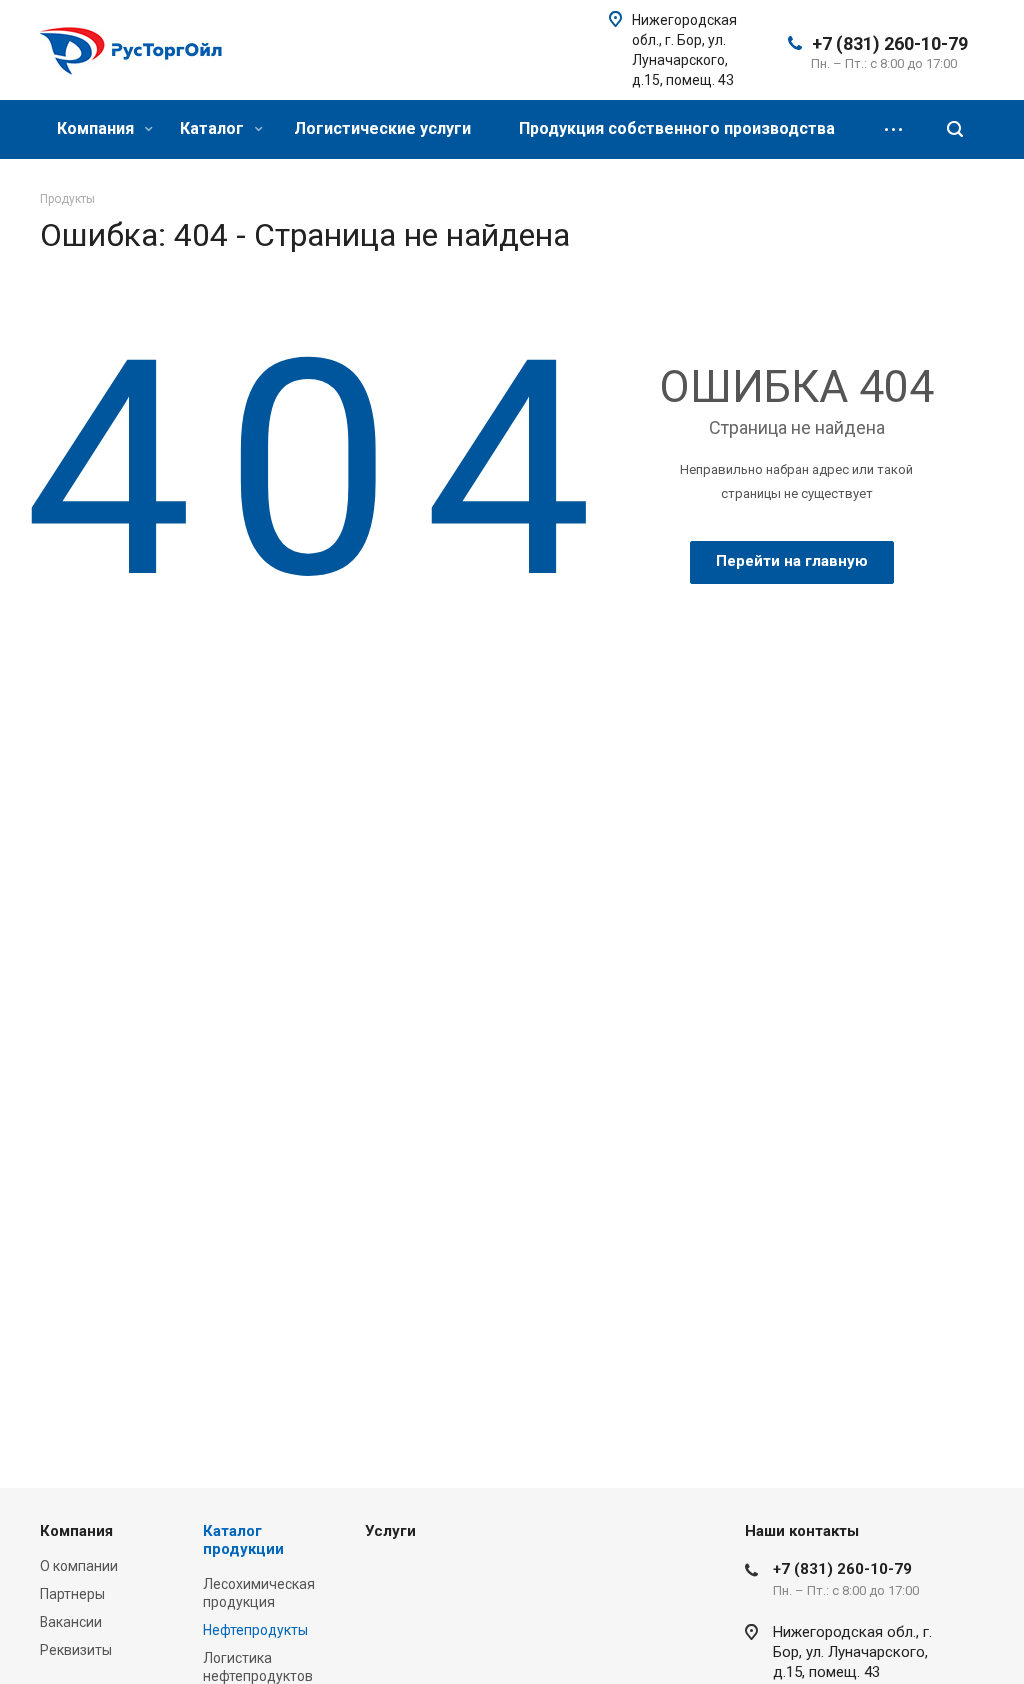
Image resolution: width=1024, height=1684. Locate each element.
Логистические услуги (382, 128)
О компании (79, 1566)
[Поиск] (955, 129)
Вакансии (71, 1622)
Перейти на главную (792, 561)
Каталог (214, 128)
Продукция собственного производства (677, 128)
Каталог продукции (243, 1540)
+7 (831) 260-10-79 (890, 43)
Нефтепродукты (255, 1630)
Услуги (390, 1531)
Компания (97, 128)
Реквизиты (76, 1650)
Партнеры (72, 1594)
